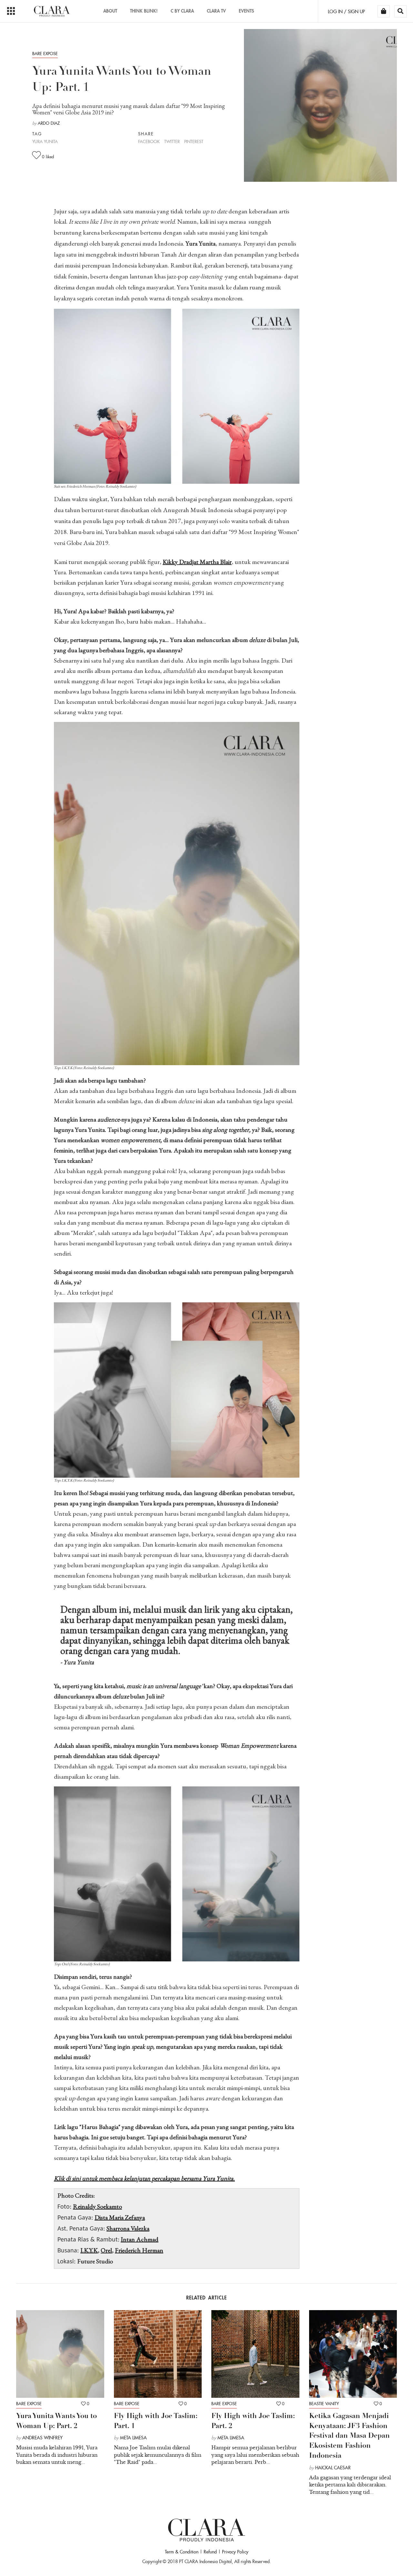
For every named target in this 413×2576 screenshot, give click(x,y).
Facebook (149, 142)
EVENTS (246, 11)
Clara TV (216, 11)
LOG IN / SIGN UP (346, 12)
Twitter (172, 142)
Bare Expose (45, 54)
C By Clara (182, 11)
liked (48, 157)
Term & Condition (182, 2552)
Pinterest (194, 142)
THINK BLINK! (144, 11)
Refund (210, 2552)
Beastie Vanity (324, 2404)
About (110, 11)
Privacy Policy (235, 2552)
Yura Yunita (45, 142)
